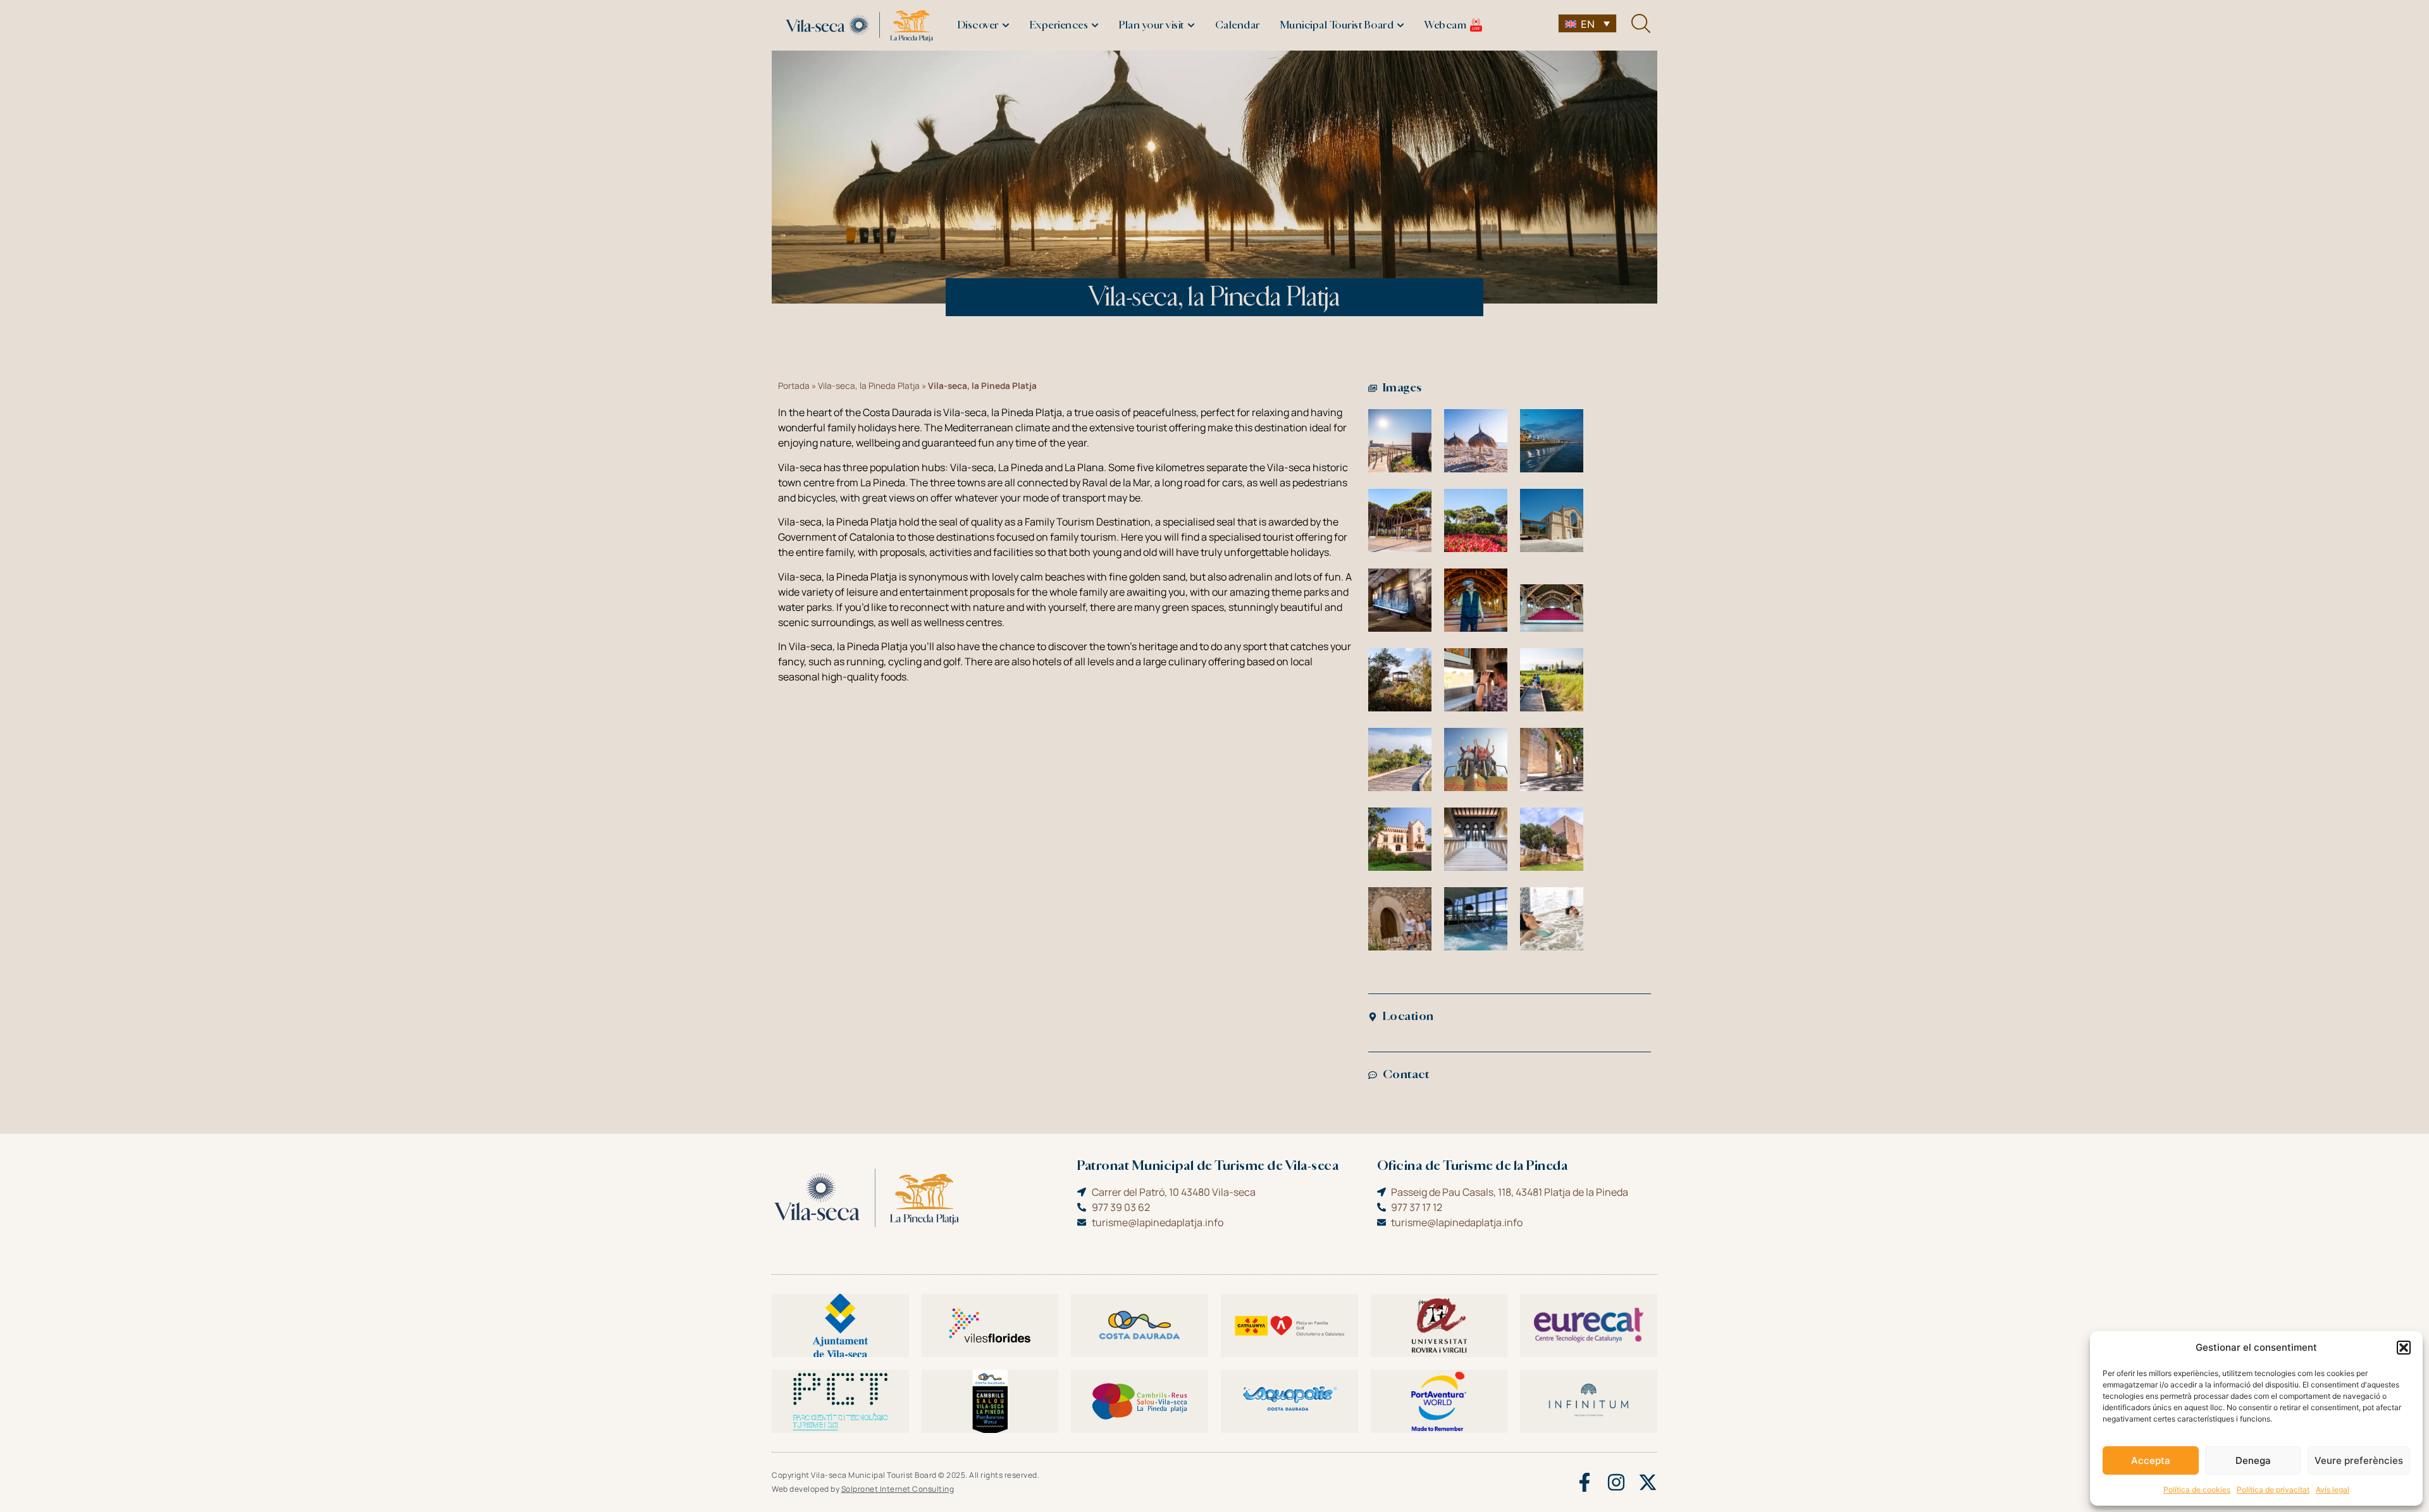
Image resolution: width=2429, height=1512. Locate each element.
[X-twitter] (1648, 1482)
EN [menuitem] (1588, 24)
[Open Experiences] (1095, 25)
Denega (2253, 1460)
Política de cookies (2197, 1490)
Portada (794, 386)
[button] (2404, 1348)
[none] (1587, 23)
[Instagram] (1616, 1482)
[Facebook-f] (1585, 1482)
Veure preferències (2359, 1460)
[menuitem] (1587, 23)
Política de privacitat (2273, 1490)
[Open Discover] (1006, 25)
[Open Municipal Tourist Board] (1400, 25)
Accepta (2151, 1460)
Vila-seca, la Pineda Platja (869, 386)
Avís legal (2333, 1490)
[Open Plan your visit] (1191, 25)
